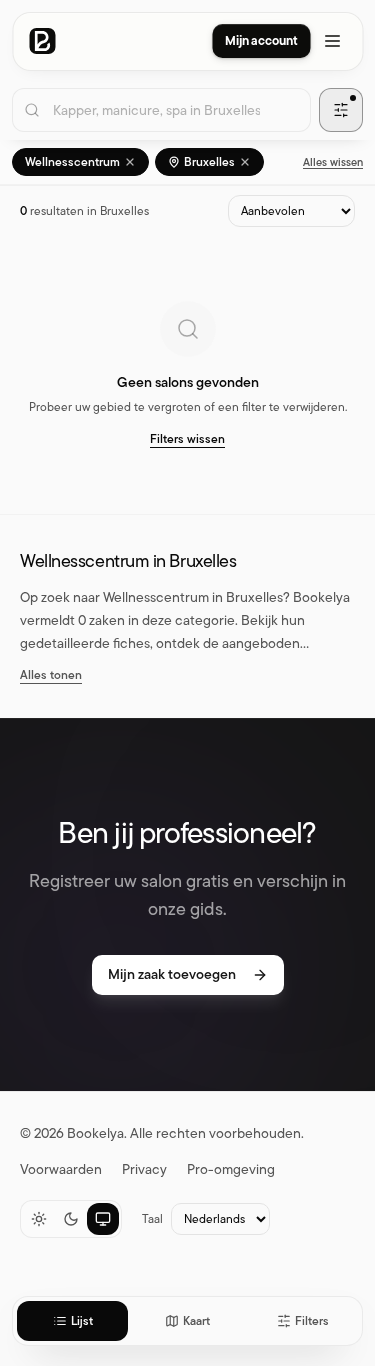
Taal (152, 1219)
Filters (312, 1321)
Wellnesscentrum (72, 162)
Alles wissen (333, 162)
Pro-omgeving (231, 1170)
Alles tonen (51, 675)
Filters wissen (187, 439)
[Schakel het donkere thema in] (71, 1219)
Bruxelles (209, 162)
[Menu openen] (332, 41)
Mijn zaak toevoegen (172, 974)
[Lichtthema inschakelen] (39, 1219)
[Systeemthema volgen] (103, 1219)
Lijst (82, 1321)
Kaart (196, 1321)
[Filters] (341, 110)
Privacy (144, 1170)
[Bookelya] (42, 41)
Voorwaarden (61, 1170)
